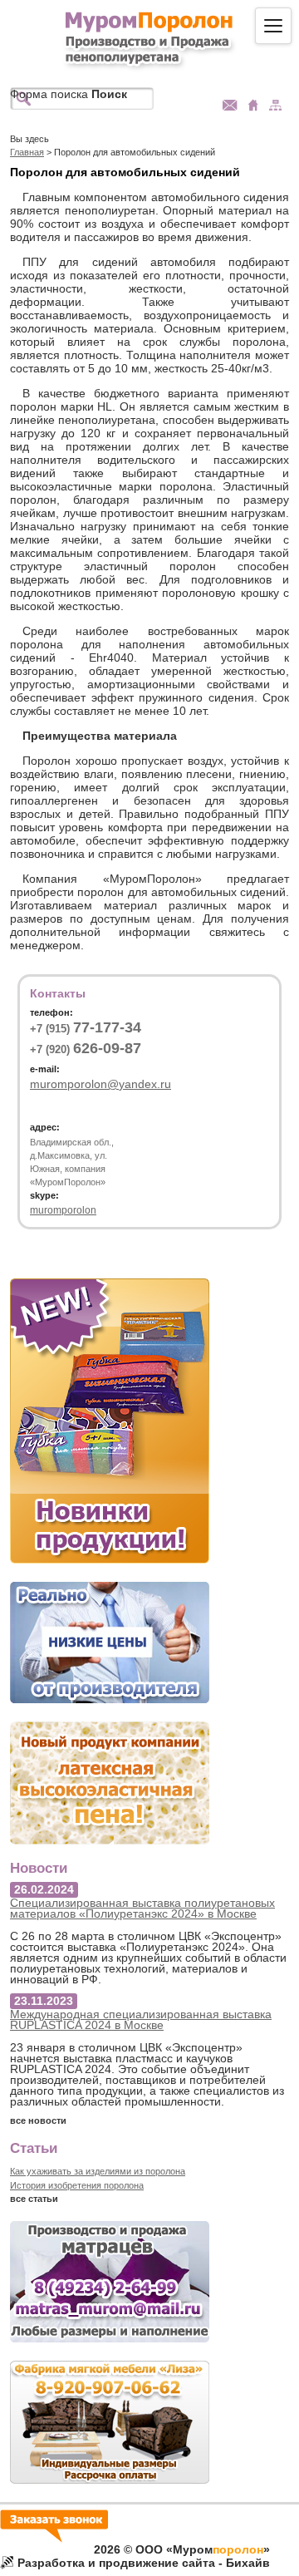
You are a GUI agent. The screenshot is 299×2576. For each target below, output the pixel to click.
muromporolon (63, 1210)
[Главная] (150, 39)
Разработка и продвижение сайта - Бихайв (144, 2563)
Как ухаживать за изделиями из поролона (98, 2171)
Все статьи (34, 2199)
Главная (27, 152)
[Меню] (273, 26)
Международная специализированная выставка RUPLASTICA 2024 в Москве (141, 2019)
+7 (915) (86, 1028)
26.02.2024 (44, 1889)
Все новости (38, 2120)
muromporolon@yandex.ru (100, 1084)
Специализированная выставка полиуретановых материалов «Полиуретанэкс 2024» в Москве (142, 1908)
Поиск (109, 94)
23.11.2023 (44, 2001)
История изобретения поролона (77, 2185)
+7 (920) (86, 1049)
